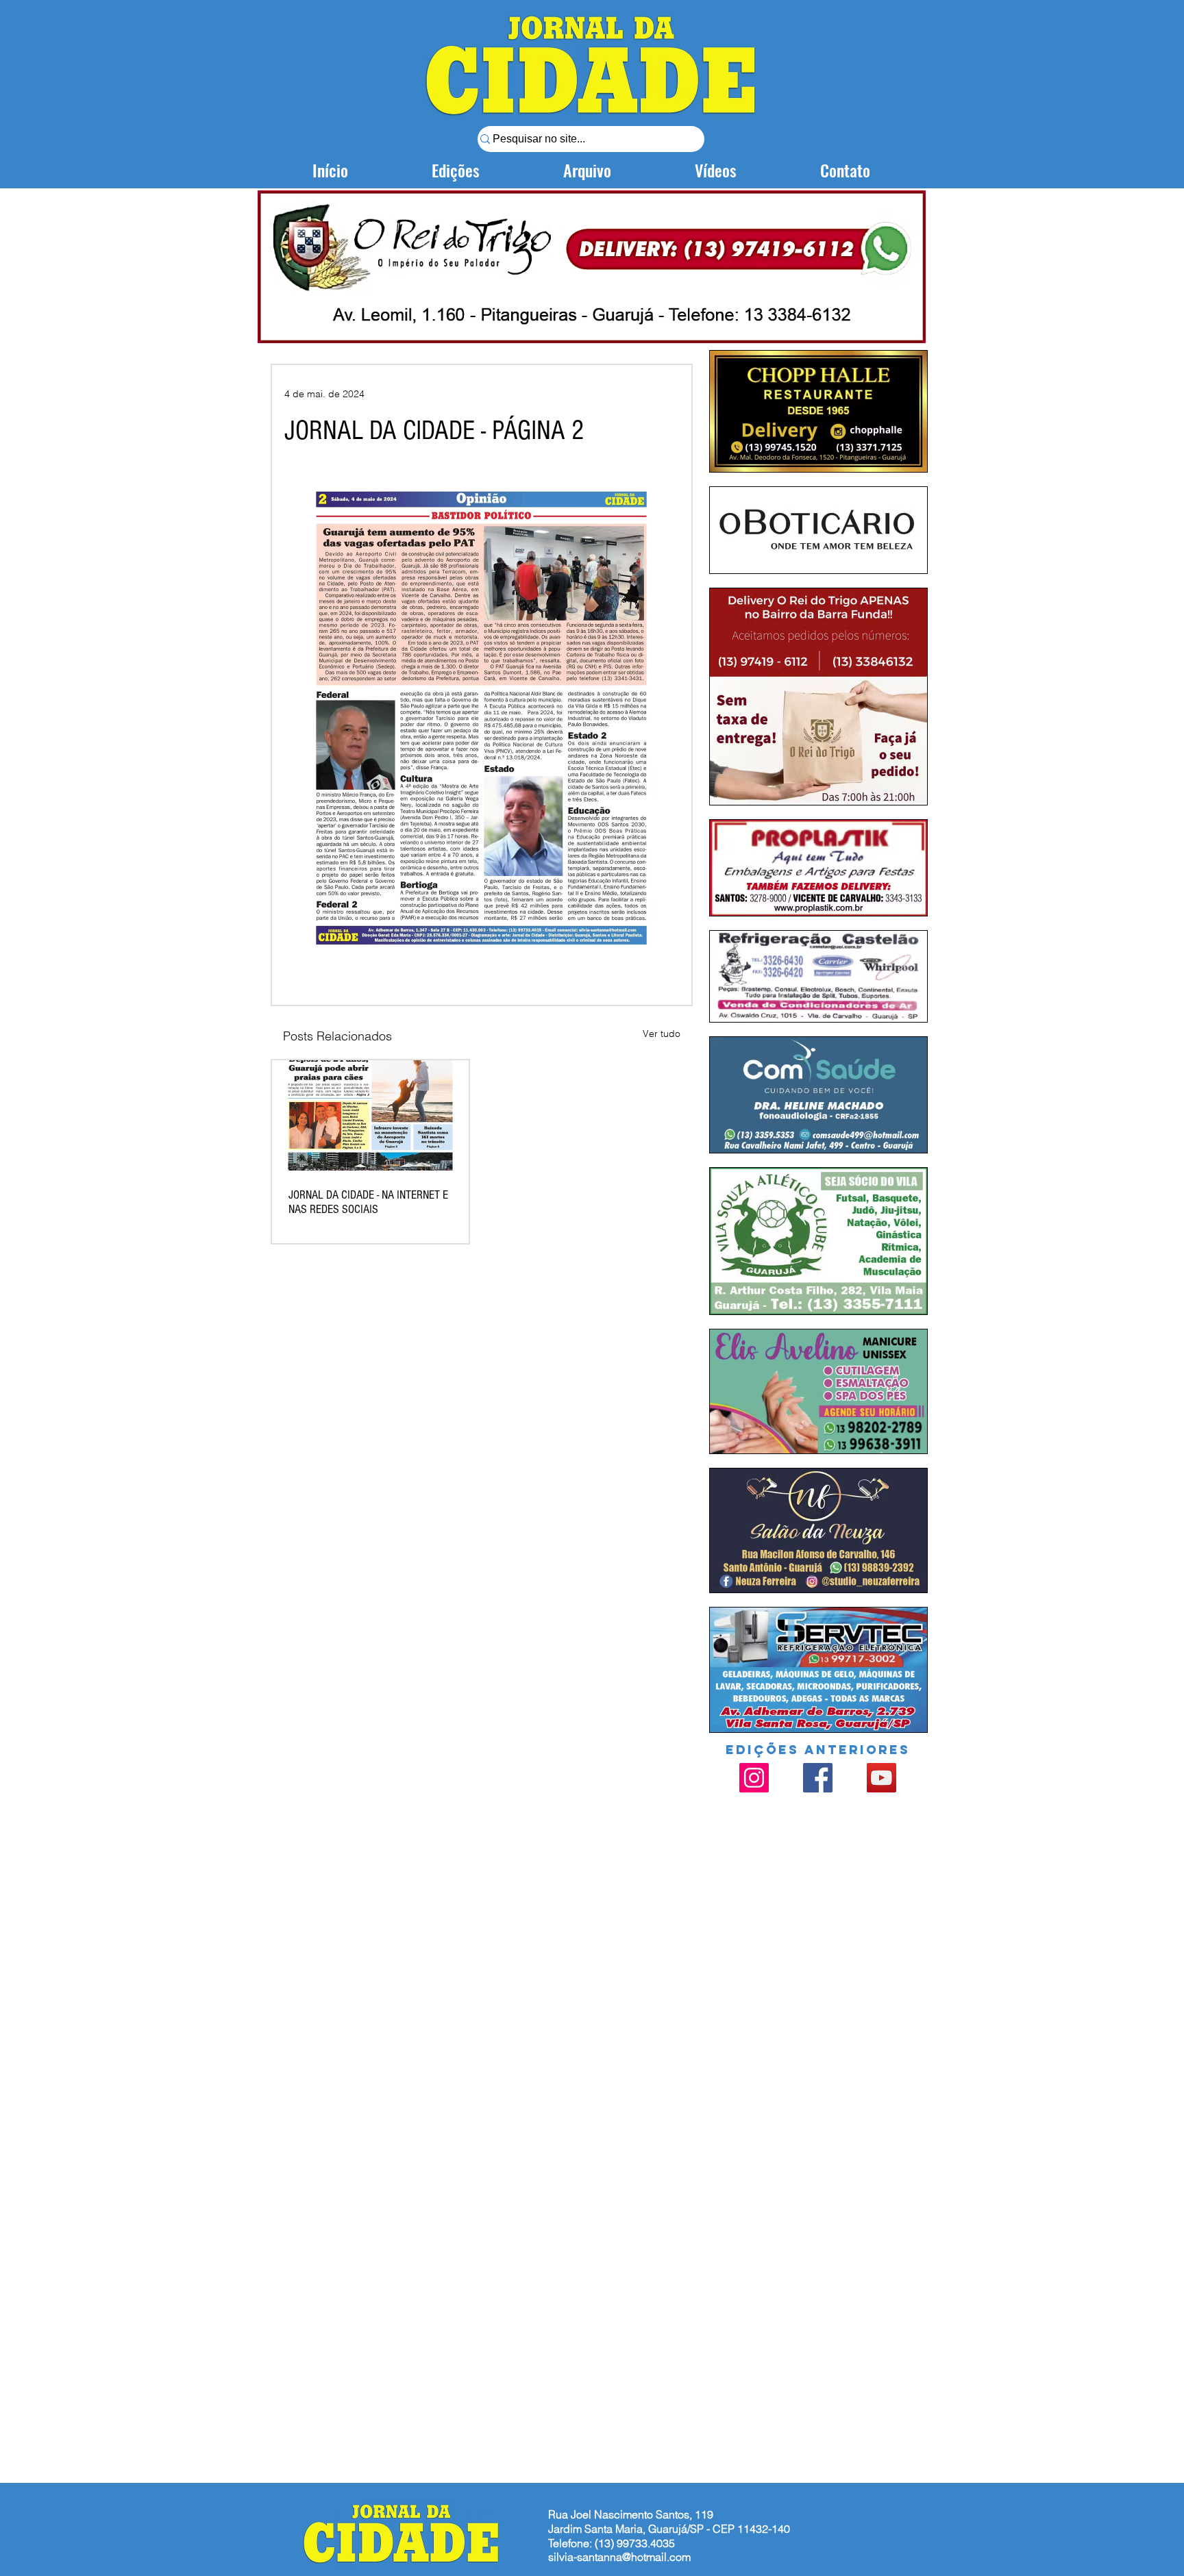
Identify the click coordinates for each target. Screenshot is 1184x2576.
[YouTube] (881, 1778)
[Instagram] (754, 1778)
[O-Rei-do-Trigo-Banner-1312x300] (592, 266)
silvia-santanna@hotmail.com (619, 2557)
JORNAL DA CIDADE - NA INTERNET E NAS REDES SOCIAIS (368, 1202)
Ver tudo (662, 1034)
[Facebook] (818, 1778)
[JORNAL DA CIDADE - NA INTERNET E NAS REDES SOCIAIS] (370, 1115)
